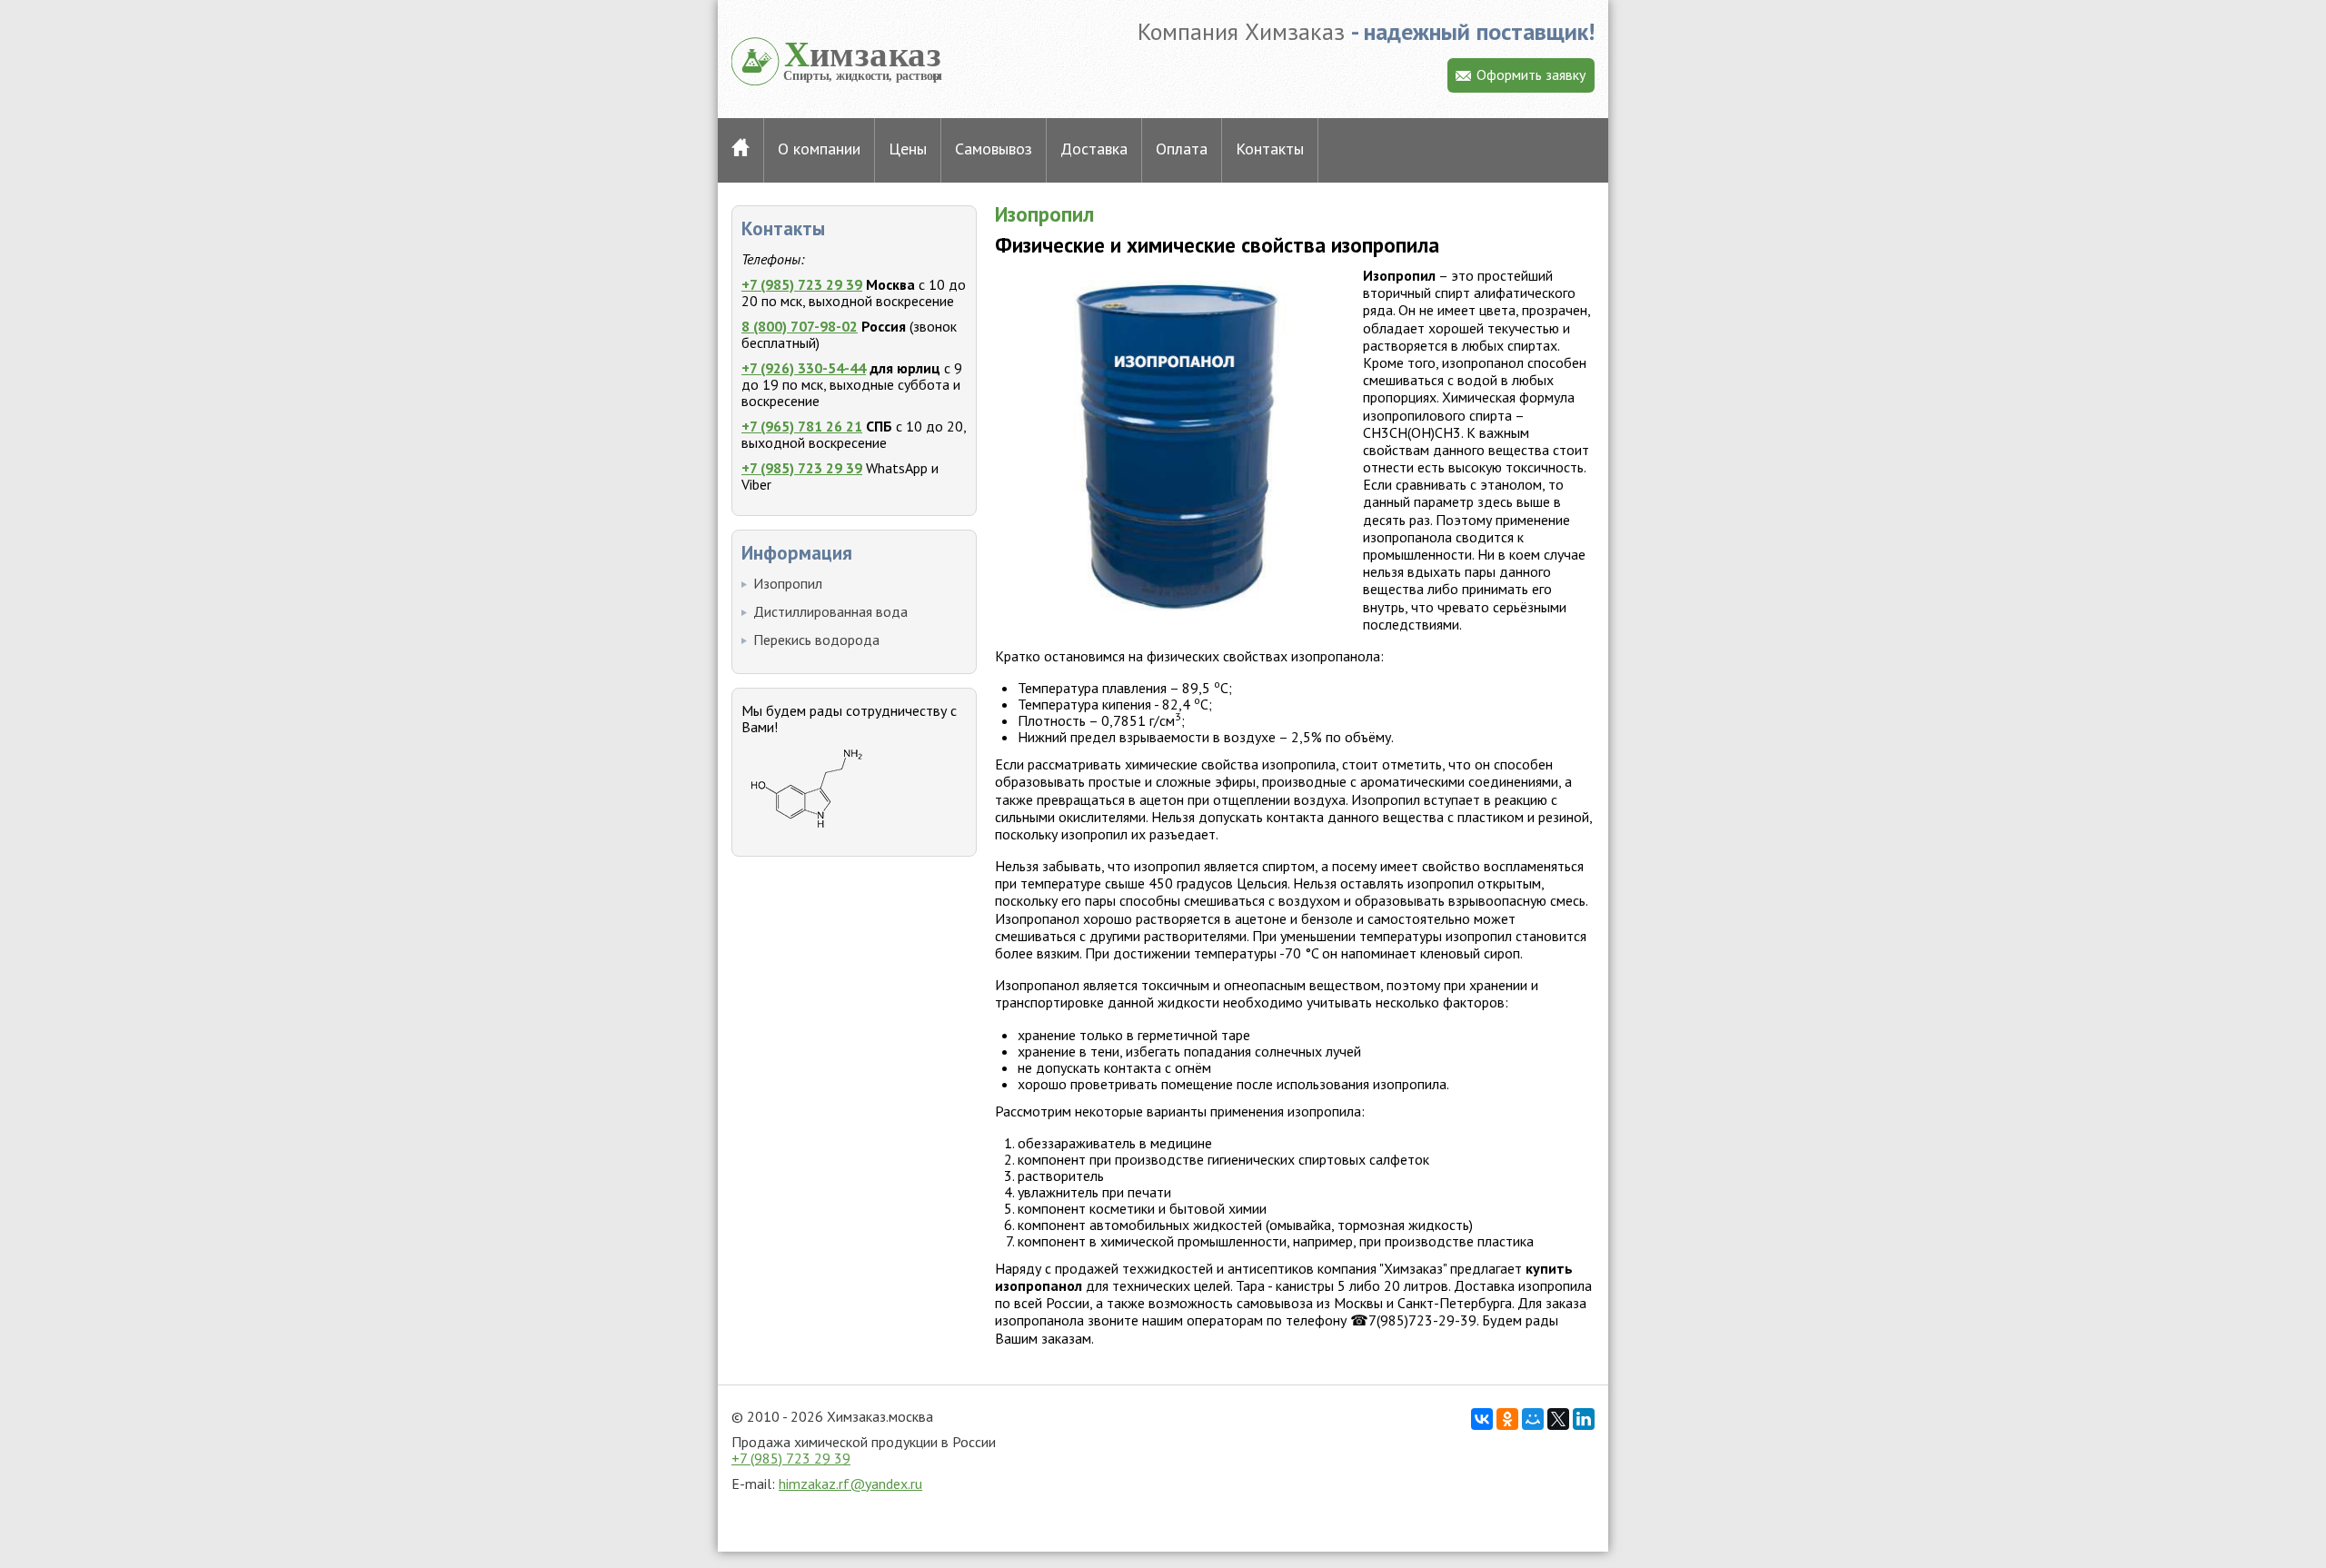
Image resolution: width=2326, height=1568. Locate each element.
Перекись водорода (816, 640)
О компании (819, 149)
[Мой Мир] (1533, 1419)
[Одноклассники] (1507, 1419)
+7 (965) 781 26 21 (802, 426)
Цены (908, 149)
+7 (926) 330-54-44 (804, 368)
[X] (1558, 1419)
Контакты (1270, 149)
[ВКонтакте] (1482, 1419)
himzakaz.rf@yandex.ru (850, 1484)
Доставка (1094, 149)
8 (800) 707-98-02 (800, 326)
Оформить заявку (1531, 74)
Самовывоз (994, 149)
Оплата (1182, 149)
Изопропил (788, 583)
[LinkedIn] (1584, 1419)
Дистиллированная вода (830, 611)
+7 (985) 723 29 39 (802, 284)
